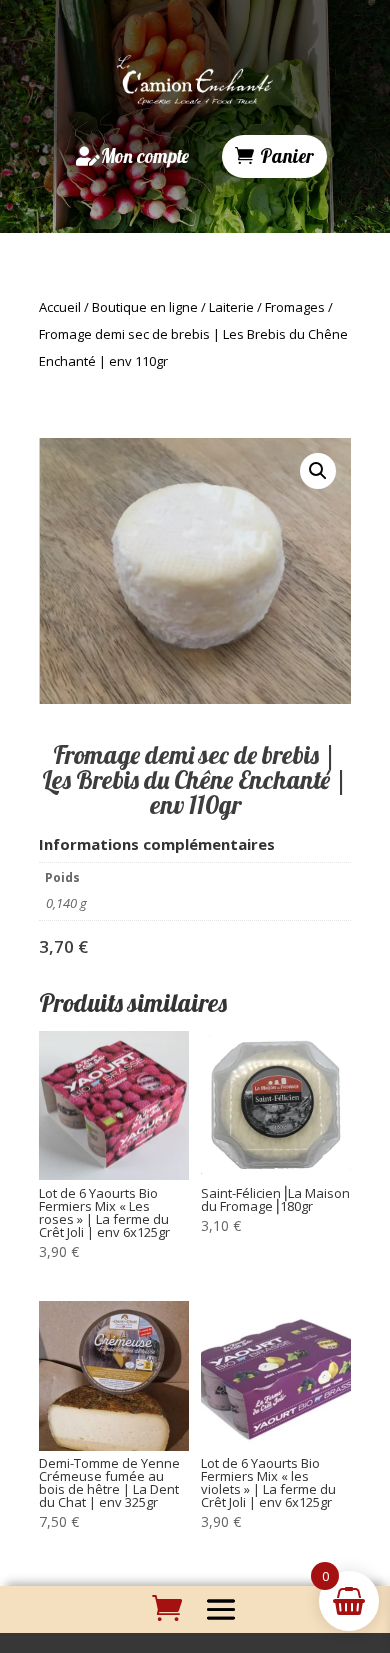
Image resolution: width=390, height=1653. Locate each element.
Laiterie (231, 307)
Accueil (60, 307)
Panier (287, 156)
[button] (318, 471)
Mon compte (145, 156)
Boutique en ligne (145, 307)
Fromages (295, 307)
